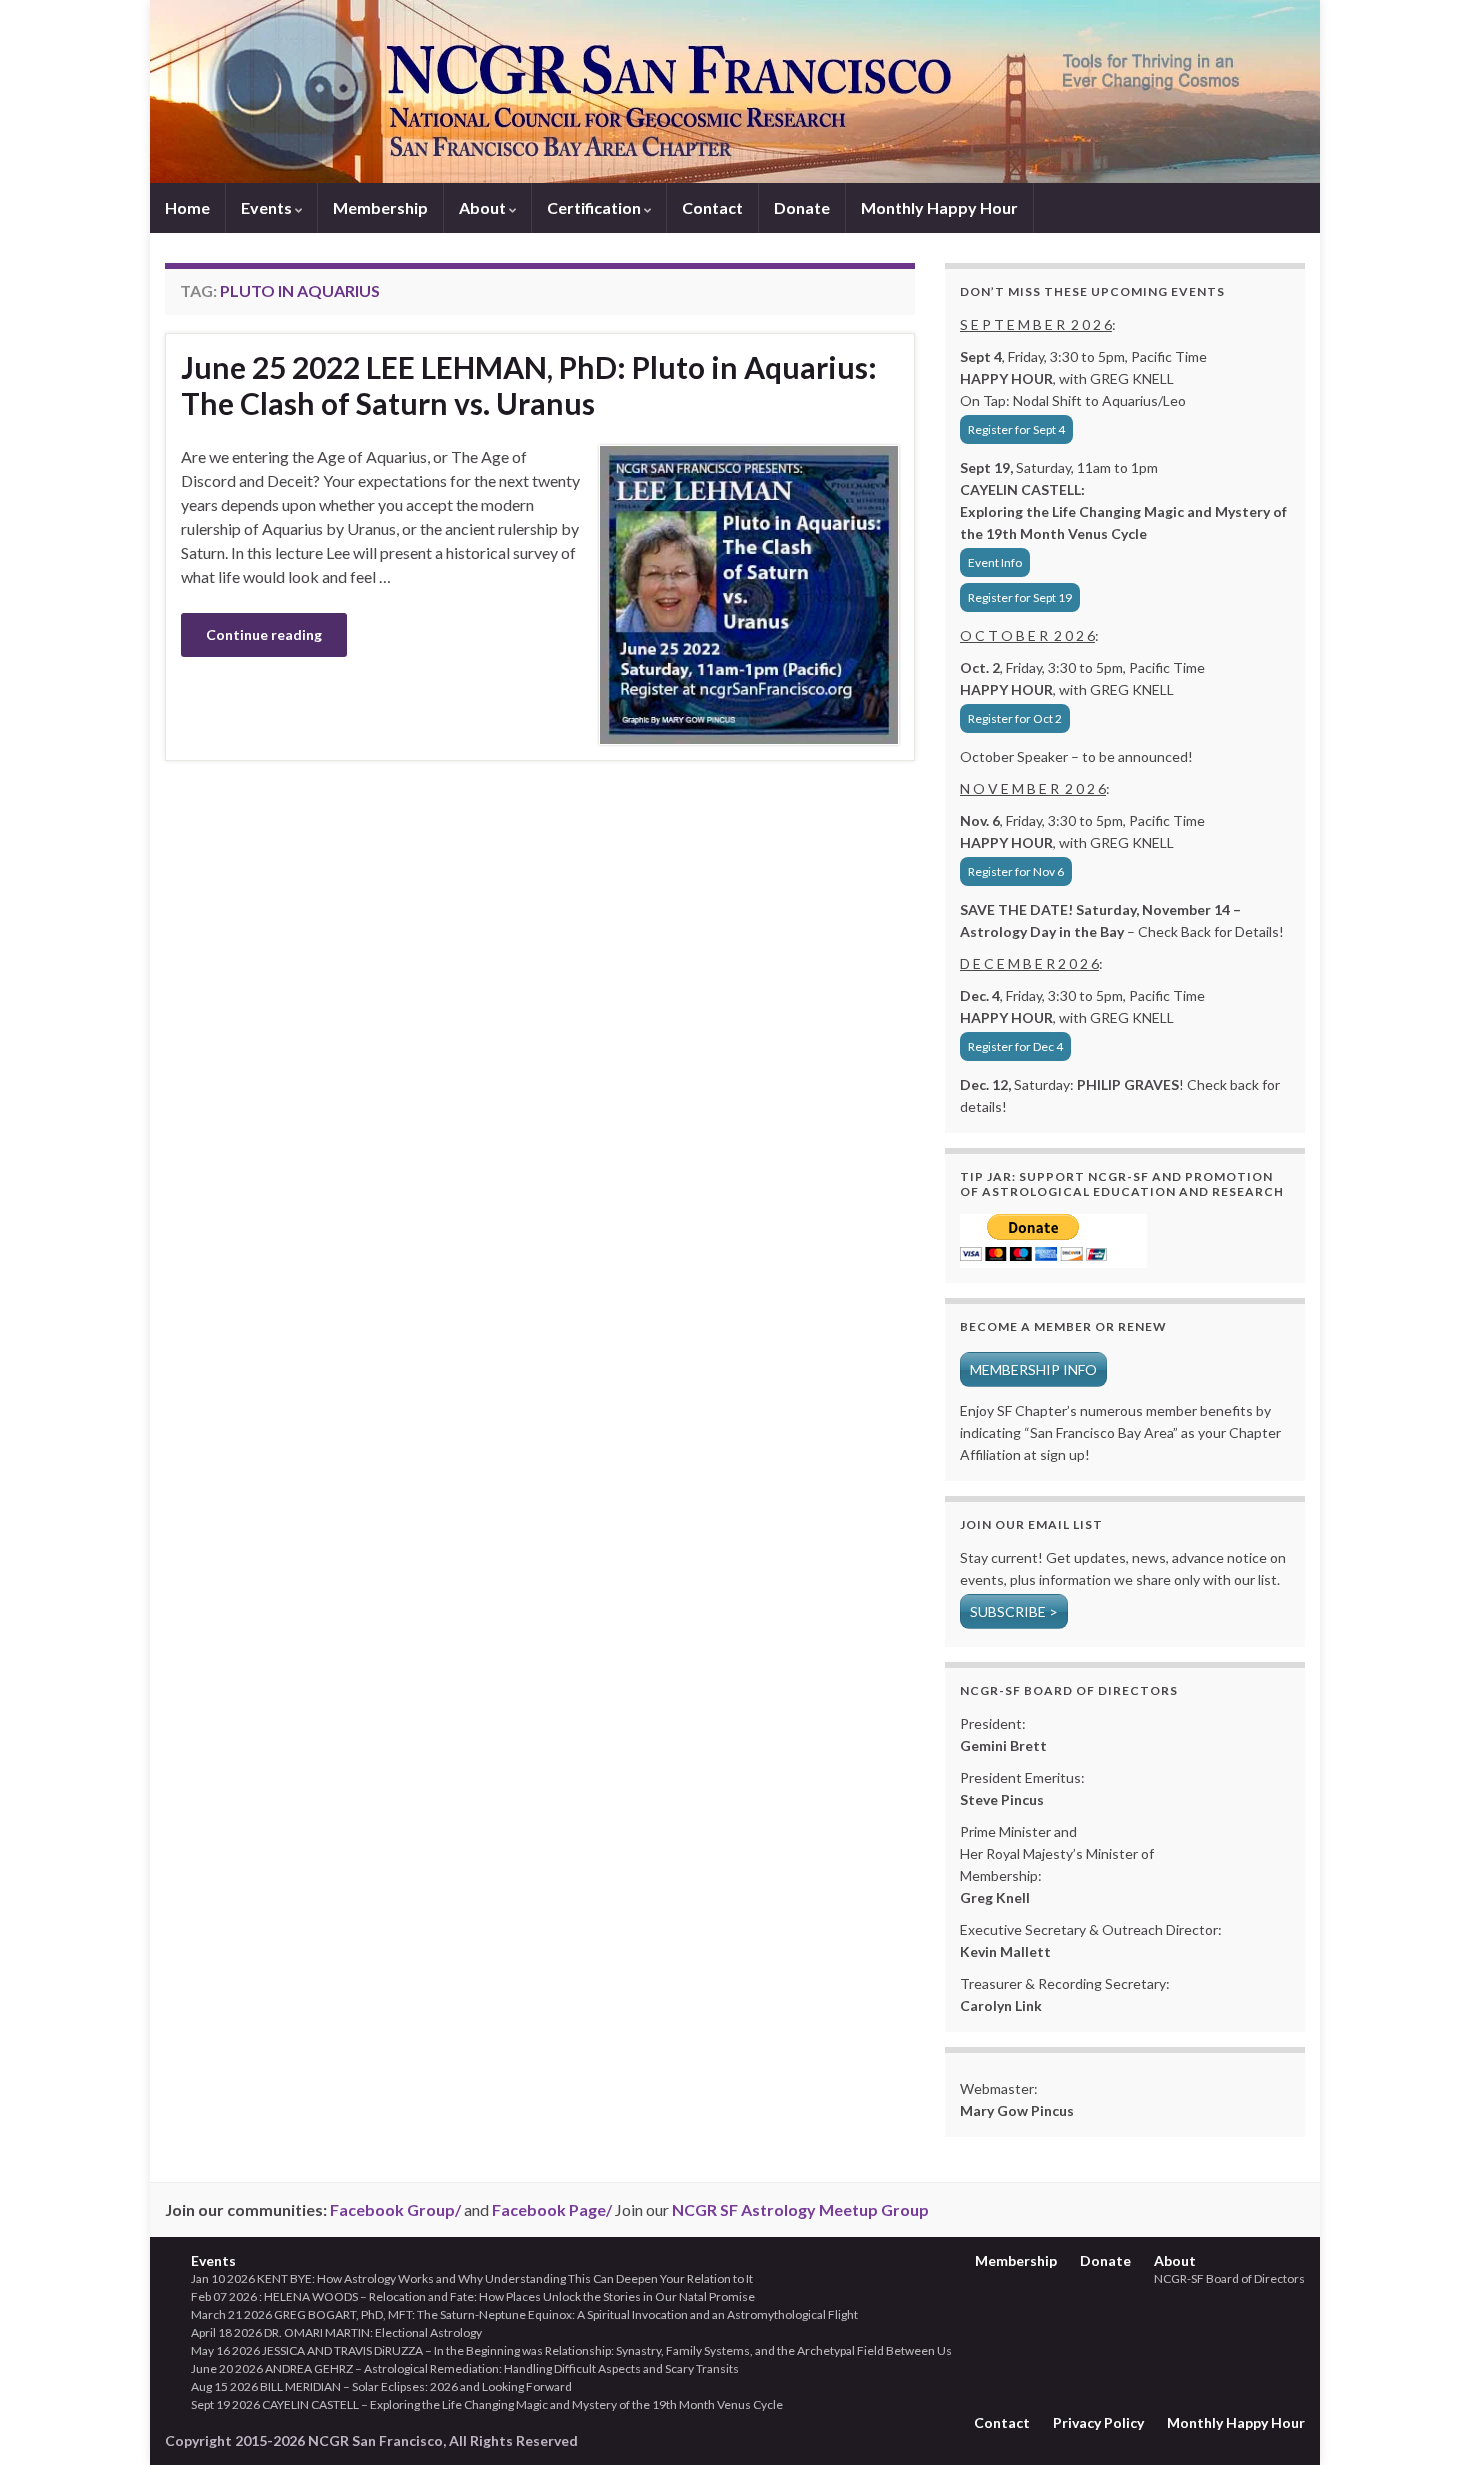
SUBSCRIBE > (1014, 1611)
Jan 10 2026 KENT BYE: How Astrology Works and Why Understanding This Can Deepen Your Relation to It (472, 2278)
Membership (380, 207)
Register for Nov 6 (1016, 871)
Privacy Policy (1098, 2422)
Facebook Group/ (395, 2209)
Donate (802, 207)
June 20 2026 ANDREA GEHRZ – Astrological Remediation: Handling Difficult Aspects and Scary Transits (465, 2368)
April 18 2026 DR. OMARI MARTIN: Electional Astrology (336, 2332)
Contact (712, 207)
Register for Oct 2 (1015, 718)
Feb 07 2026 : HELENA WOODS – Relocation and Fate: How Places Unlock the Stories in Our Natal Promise (473, 2296)
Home (187, 207)
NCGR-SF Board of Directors (1229, 2278)
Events (268, 207)
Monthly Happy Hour (939, 207)
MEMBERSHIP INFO (1033, 1369)
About (484, 207)
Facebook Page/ (552, 2209)
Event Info (995, 562)
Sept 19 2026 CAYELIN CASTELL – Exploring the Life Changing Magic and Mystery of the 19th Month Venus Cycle (487, 2404)
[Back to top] (1425, 2420)
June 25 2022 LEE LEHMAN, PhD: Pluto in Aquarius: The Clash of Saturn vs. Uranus (529, 385)
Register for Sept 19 (1020, 597)
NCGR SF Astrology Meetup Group (800, 2209)
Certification (595, 207)
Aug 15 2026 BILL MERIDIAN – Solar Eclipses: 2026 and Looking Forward (381, 2386)
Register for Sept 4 (1016, 429)
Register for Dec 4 (1015, 1046)
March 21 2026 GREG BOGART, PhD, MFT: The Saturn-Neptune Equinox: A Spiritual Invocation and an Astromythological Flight (524, 2314)
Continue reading (264, 634)
